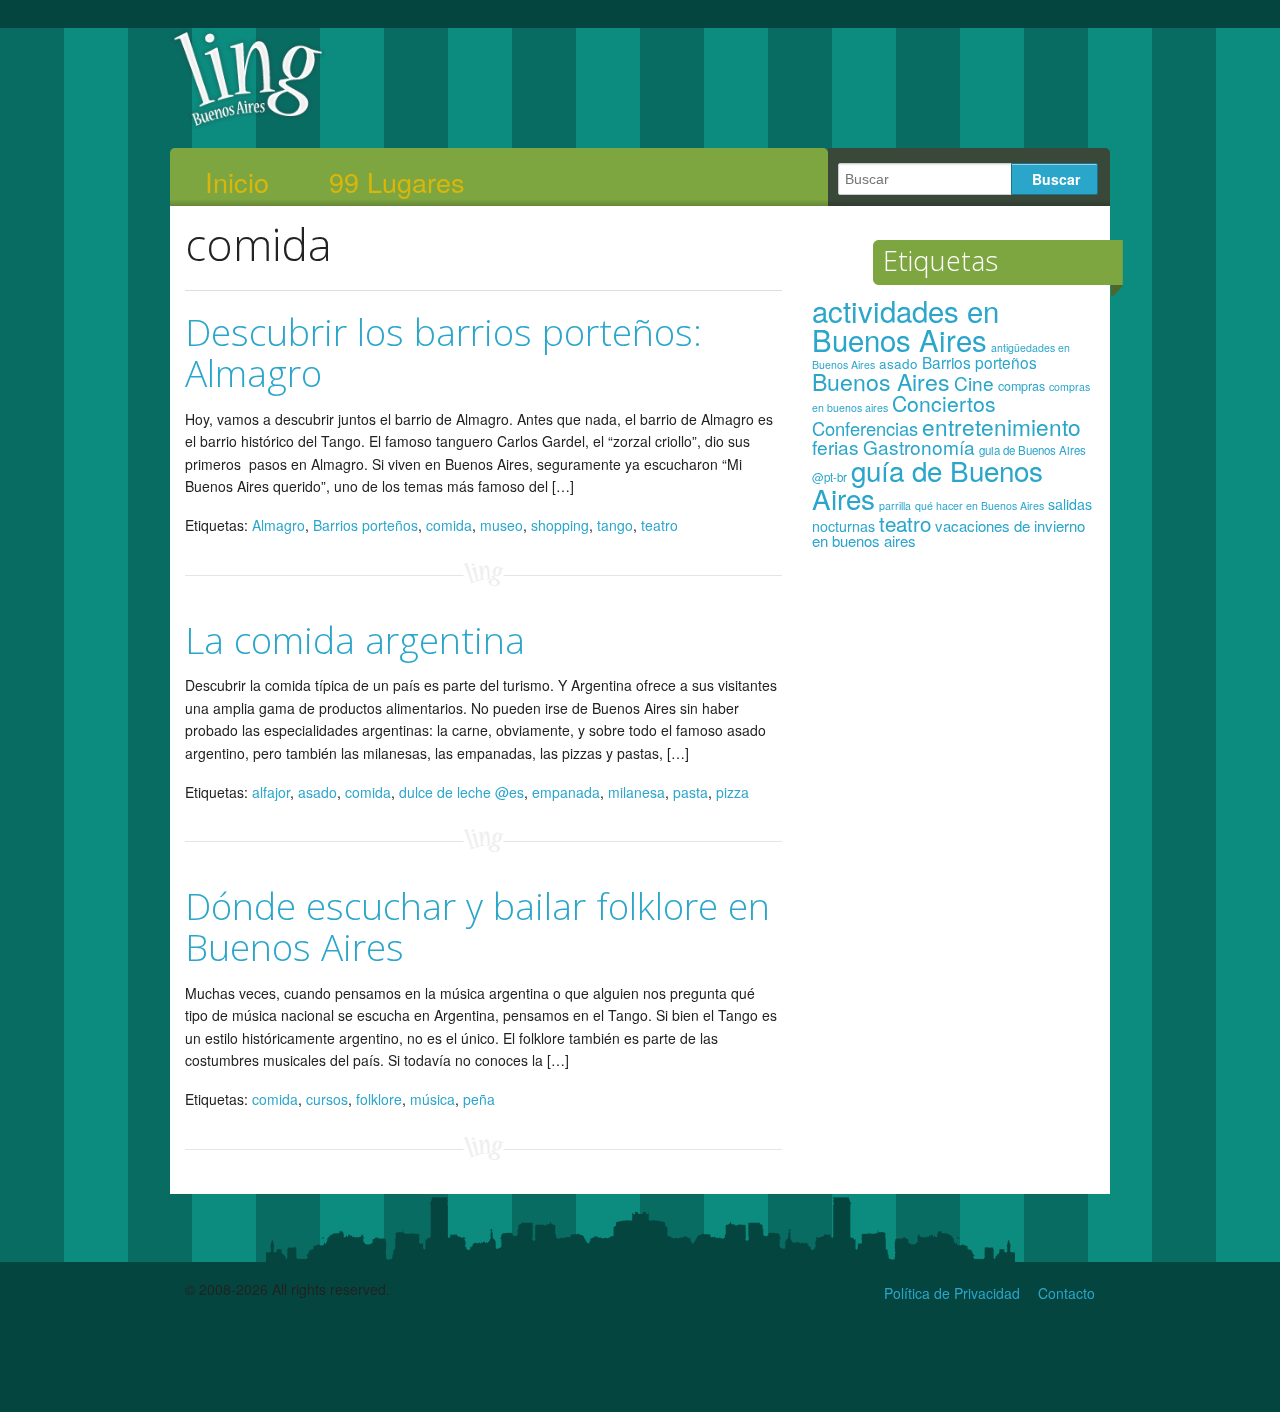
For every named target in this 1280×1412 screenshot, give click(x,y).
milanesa (636, 792)
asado (317, 792)
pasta (690, 792)
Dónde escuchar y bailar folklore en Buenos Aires (477, 926)
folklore (379, 1099)
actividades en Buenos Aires (905, 324)
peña (479, 1099)
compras (1021, 386)
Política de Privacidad (952, 1293)
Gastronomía (919, 446)
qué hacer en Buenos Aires (979, 505)
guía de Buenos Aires (927, 484)
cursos (327, 1099)
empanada (566, 792)
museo (501, 525)
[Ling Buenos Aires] (248, 124)
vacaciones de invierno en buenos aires (948, 533)
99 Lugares (397, 182)
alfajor (271, 792)
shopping (560, 525)
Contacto (1066, 1293)
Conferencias (865, 428)
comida (449, 525)
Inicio (237, 182)
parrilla (895, 505)
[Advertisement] (953, 878)
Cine (974, 382)
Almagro (278, 525)
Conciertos (944, 403)
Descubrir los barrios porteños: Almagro (443, 352)
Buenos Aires (881, 381)
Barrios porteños (365, 525)
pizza (732, 792)
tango (615, 525)
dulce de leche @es (461, 792)
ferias (835, 446)
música (432, 1099)
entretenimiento (1001, 426)
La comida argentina (355, 639)
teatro (659, 525)
